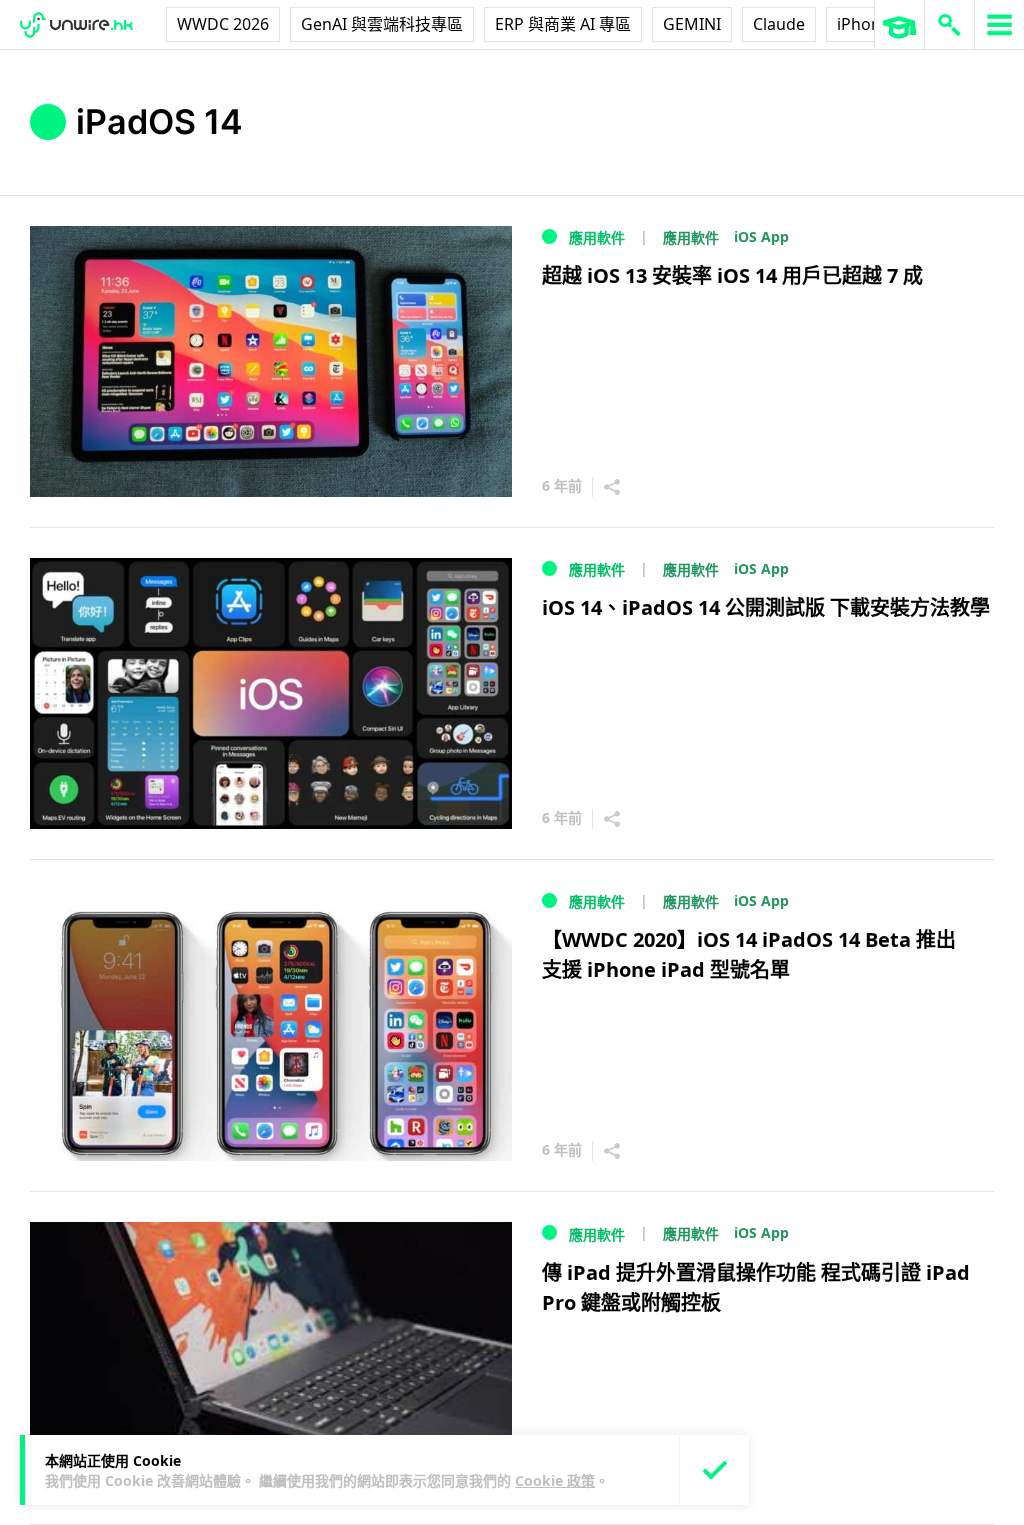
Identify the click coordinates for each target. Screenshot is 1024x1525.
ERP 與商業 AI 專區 (563, 24)
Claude (779, 24)
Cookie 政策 (555, 1480)
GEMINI (692, 24)
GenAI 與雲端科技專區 (382, 24)
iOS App (761, 236)
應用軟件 (597, 237)
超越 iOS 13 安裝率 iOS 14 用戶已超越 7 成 (732, 275)
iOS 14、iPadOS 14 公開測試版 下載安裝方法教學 (766, 607)
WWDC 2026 (223, 24)
